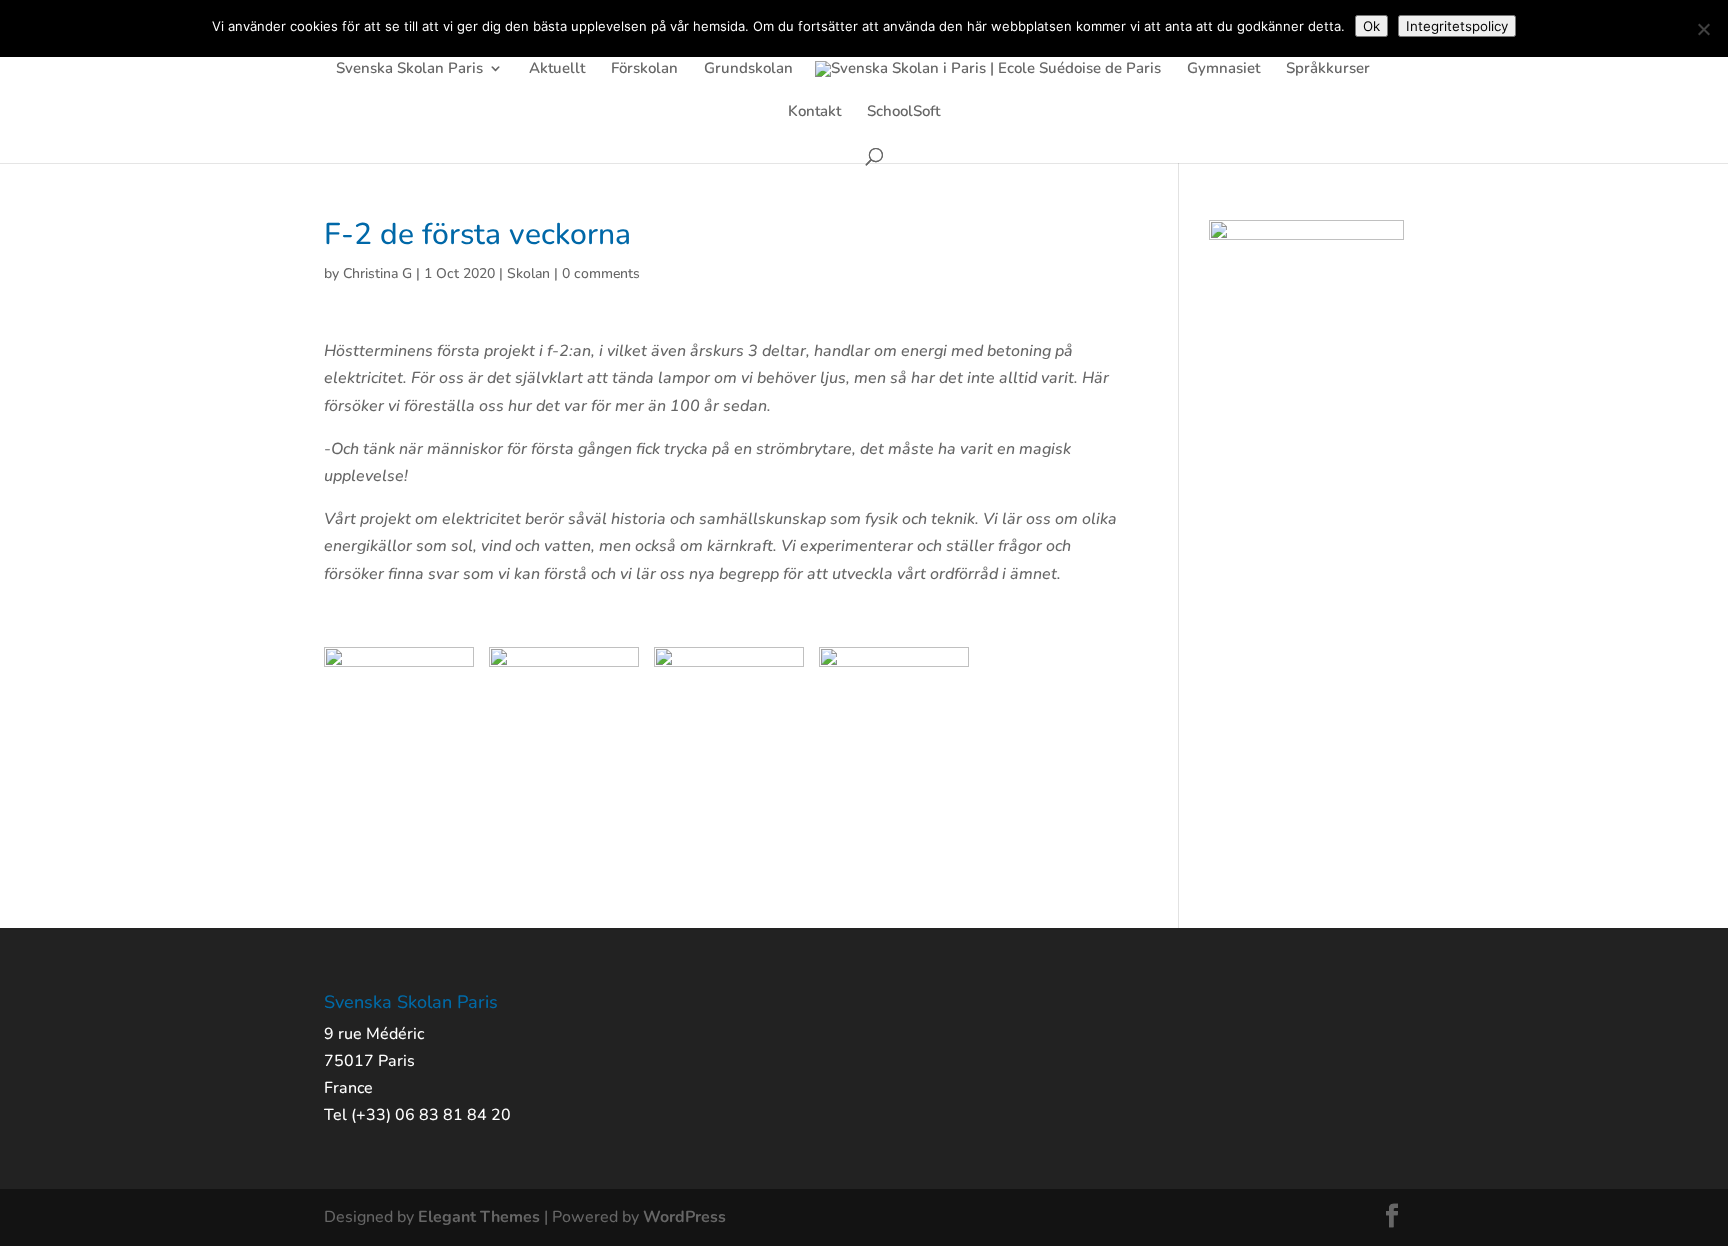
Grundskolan (748, 69)
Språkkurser (1328, 69)
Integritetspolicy (1457, 26)
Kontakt (814, 112)
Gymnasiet (1223, 69)
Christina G (377, 273)
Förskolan (644, 69)
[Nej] (1703, 29)
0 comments (601, 273)
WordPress (684, 1217)
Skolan (528, 273)
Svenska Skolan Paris (409, 69)
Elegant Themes (479, 1217)
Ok (1371, 26)
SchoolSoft (903, 112)
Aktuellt (557, 69)
